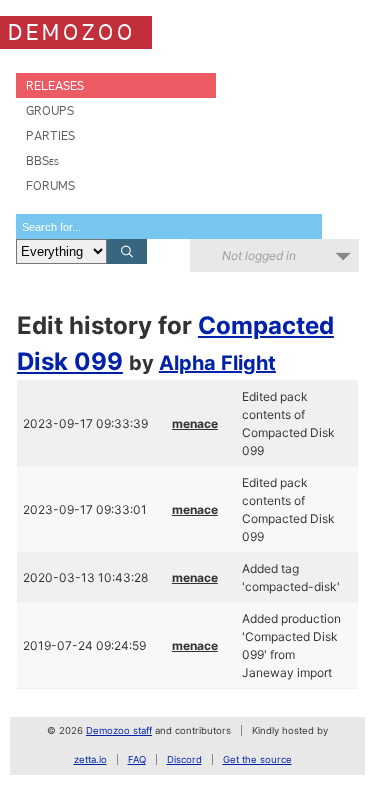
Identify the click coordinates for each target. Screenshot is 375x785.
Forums (50, 185)
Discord (184, 759)
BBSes (42, 160)
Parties (50, 135)
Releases (55, 85)
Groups (50, 110)
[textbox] (169, 226)
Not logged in (259, 255)
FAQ (137, 759)
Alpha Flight (217, 363)
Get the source (257, 759)
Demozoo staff (119, 730)
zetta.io (90, 759)
